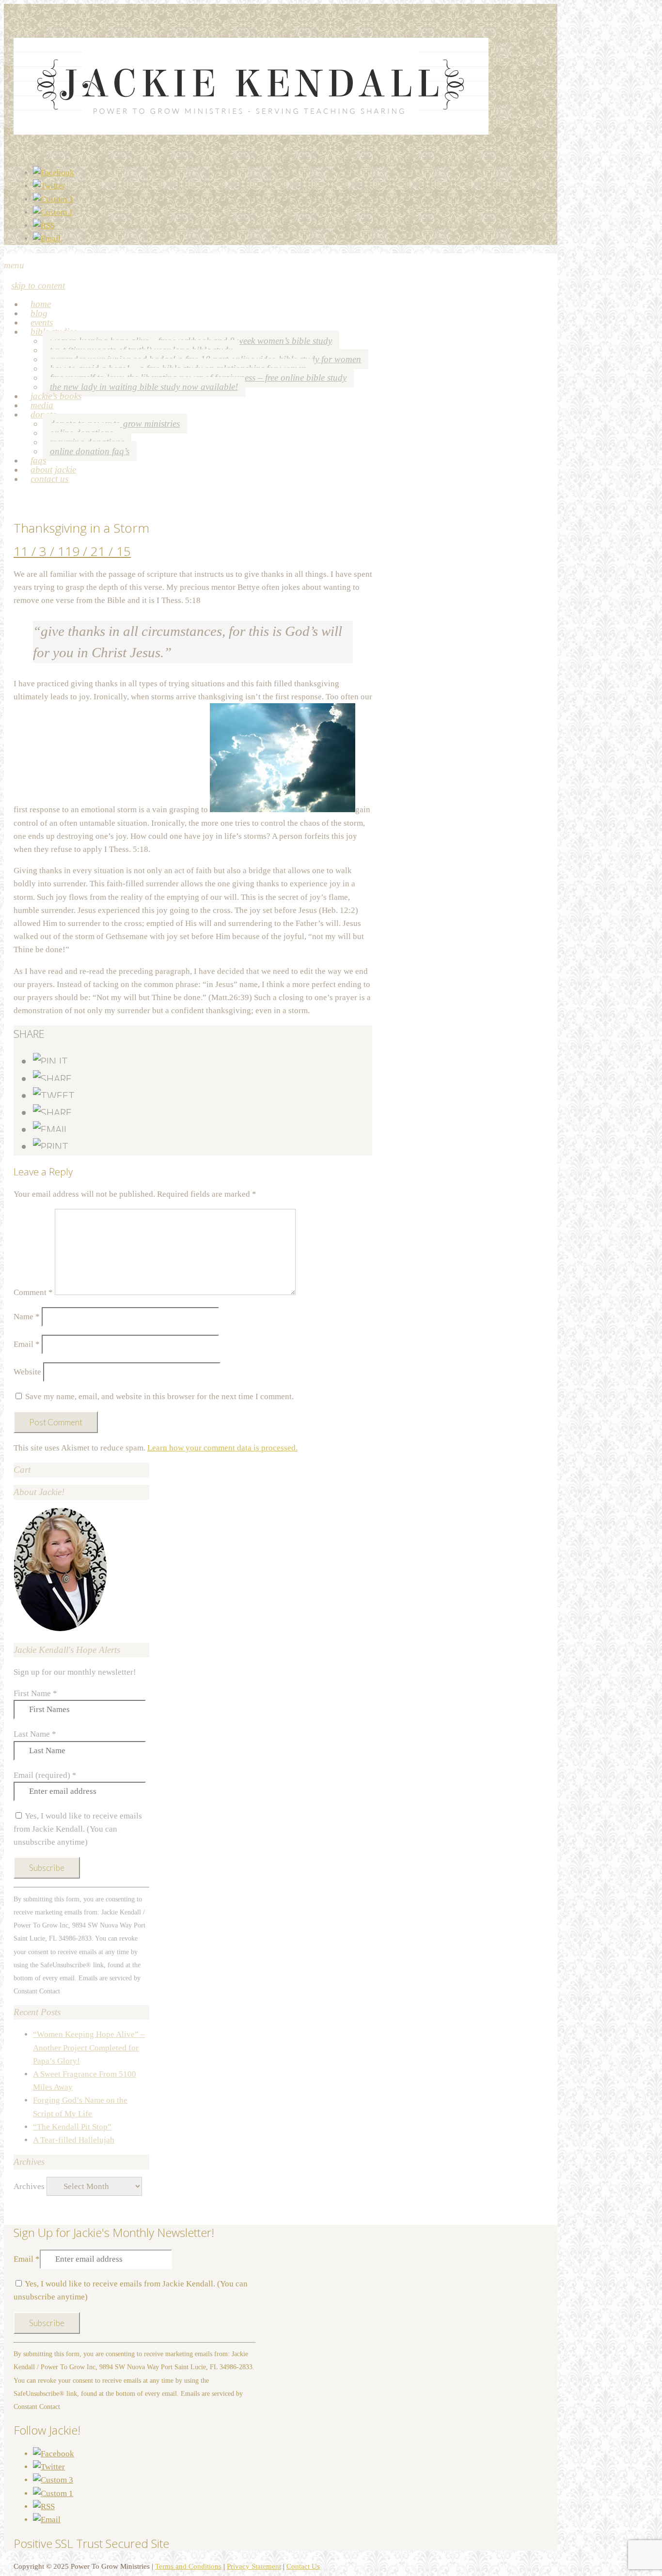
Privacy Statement (254, 2566)
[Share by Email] (51, 1129)
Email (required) (45, 1775)
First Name (35, 1693)
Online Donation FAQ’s (90, 451)
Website (27, 1372)
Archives (29, 2186)
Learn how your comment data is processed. (222, 1448)
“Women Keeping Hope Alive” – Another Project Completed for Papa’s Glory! (89, 2047)
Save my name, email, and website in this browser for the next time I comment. (159, 1396)
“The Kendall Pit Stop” (72, 2127)
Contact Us (49, 479)
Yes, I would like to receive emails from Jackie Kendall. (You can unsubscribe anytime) (78, 1829)
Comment (33, 1292)
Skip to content (38, 285)
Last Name (35, 1734)
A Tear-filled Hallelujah (74, 2140)
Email (27, 1344)
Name (27, 1317)
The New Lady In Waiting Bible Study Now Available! (144, 387)
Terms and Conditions (188, 2566)
